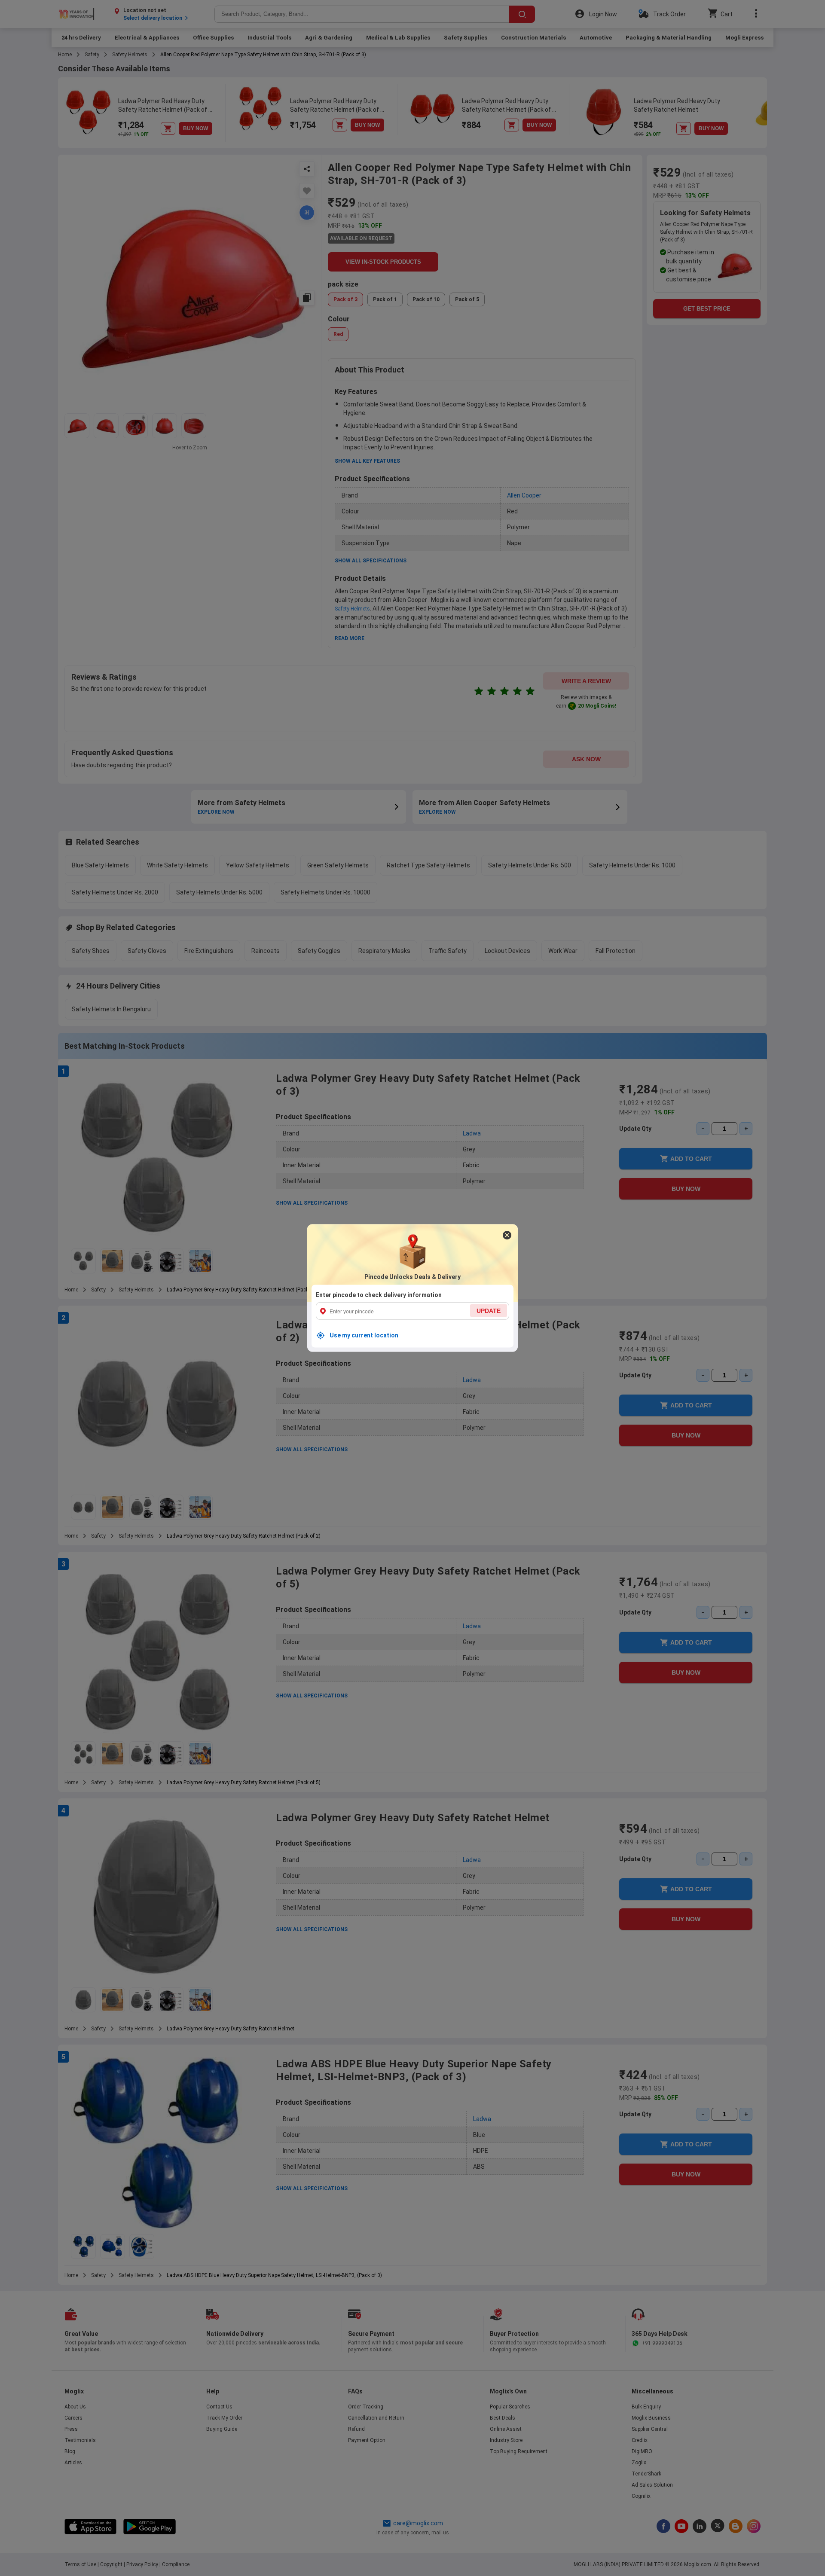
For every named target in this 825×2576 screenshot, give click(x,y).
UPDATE (489, 1311)
